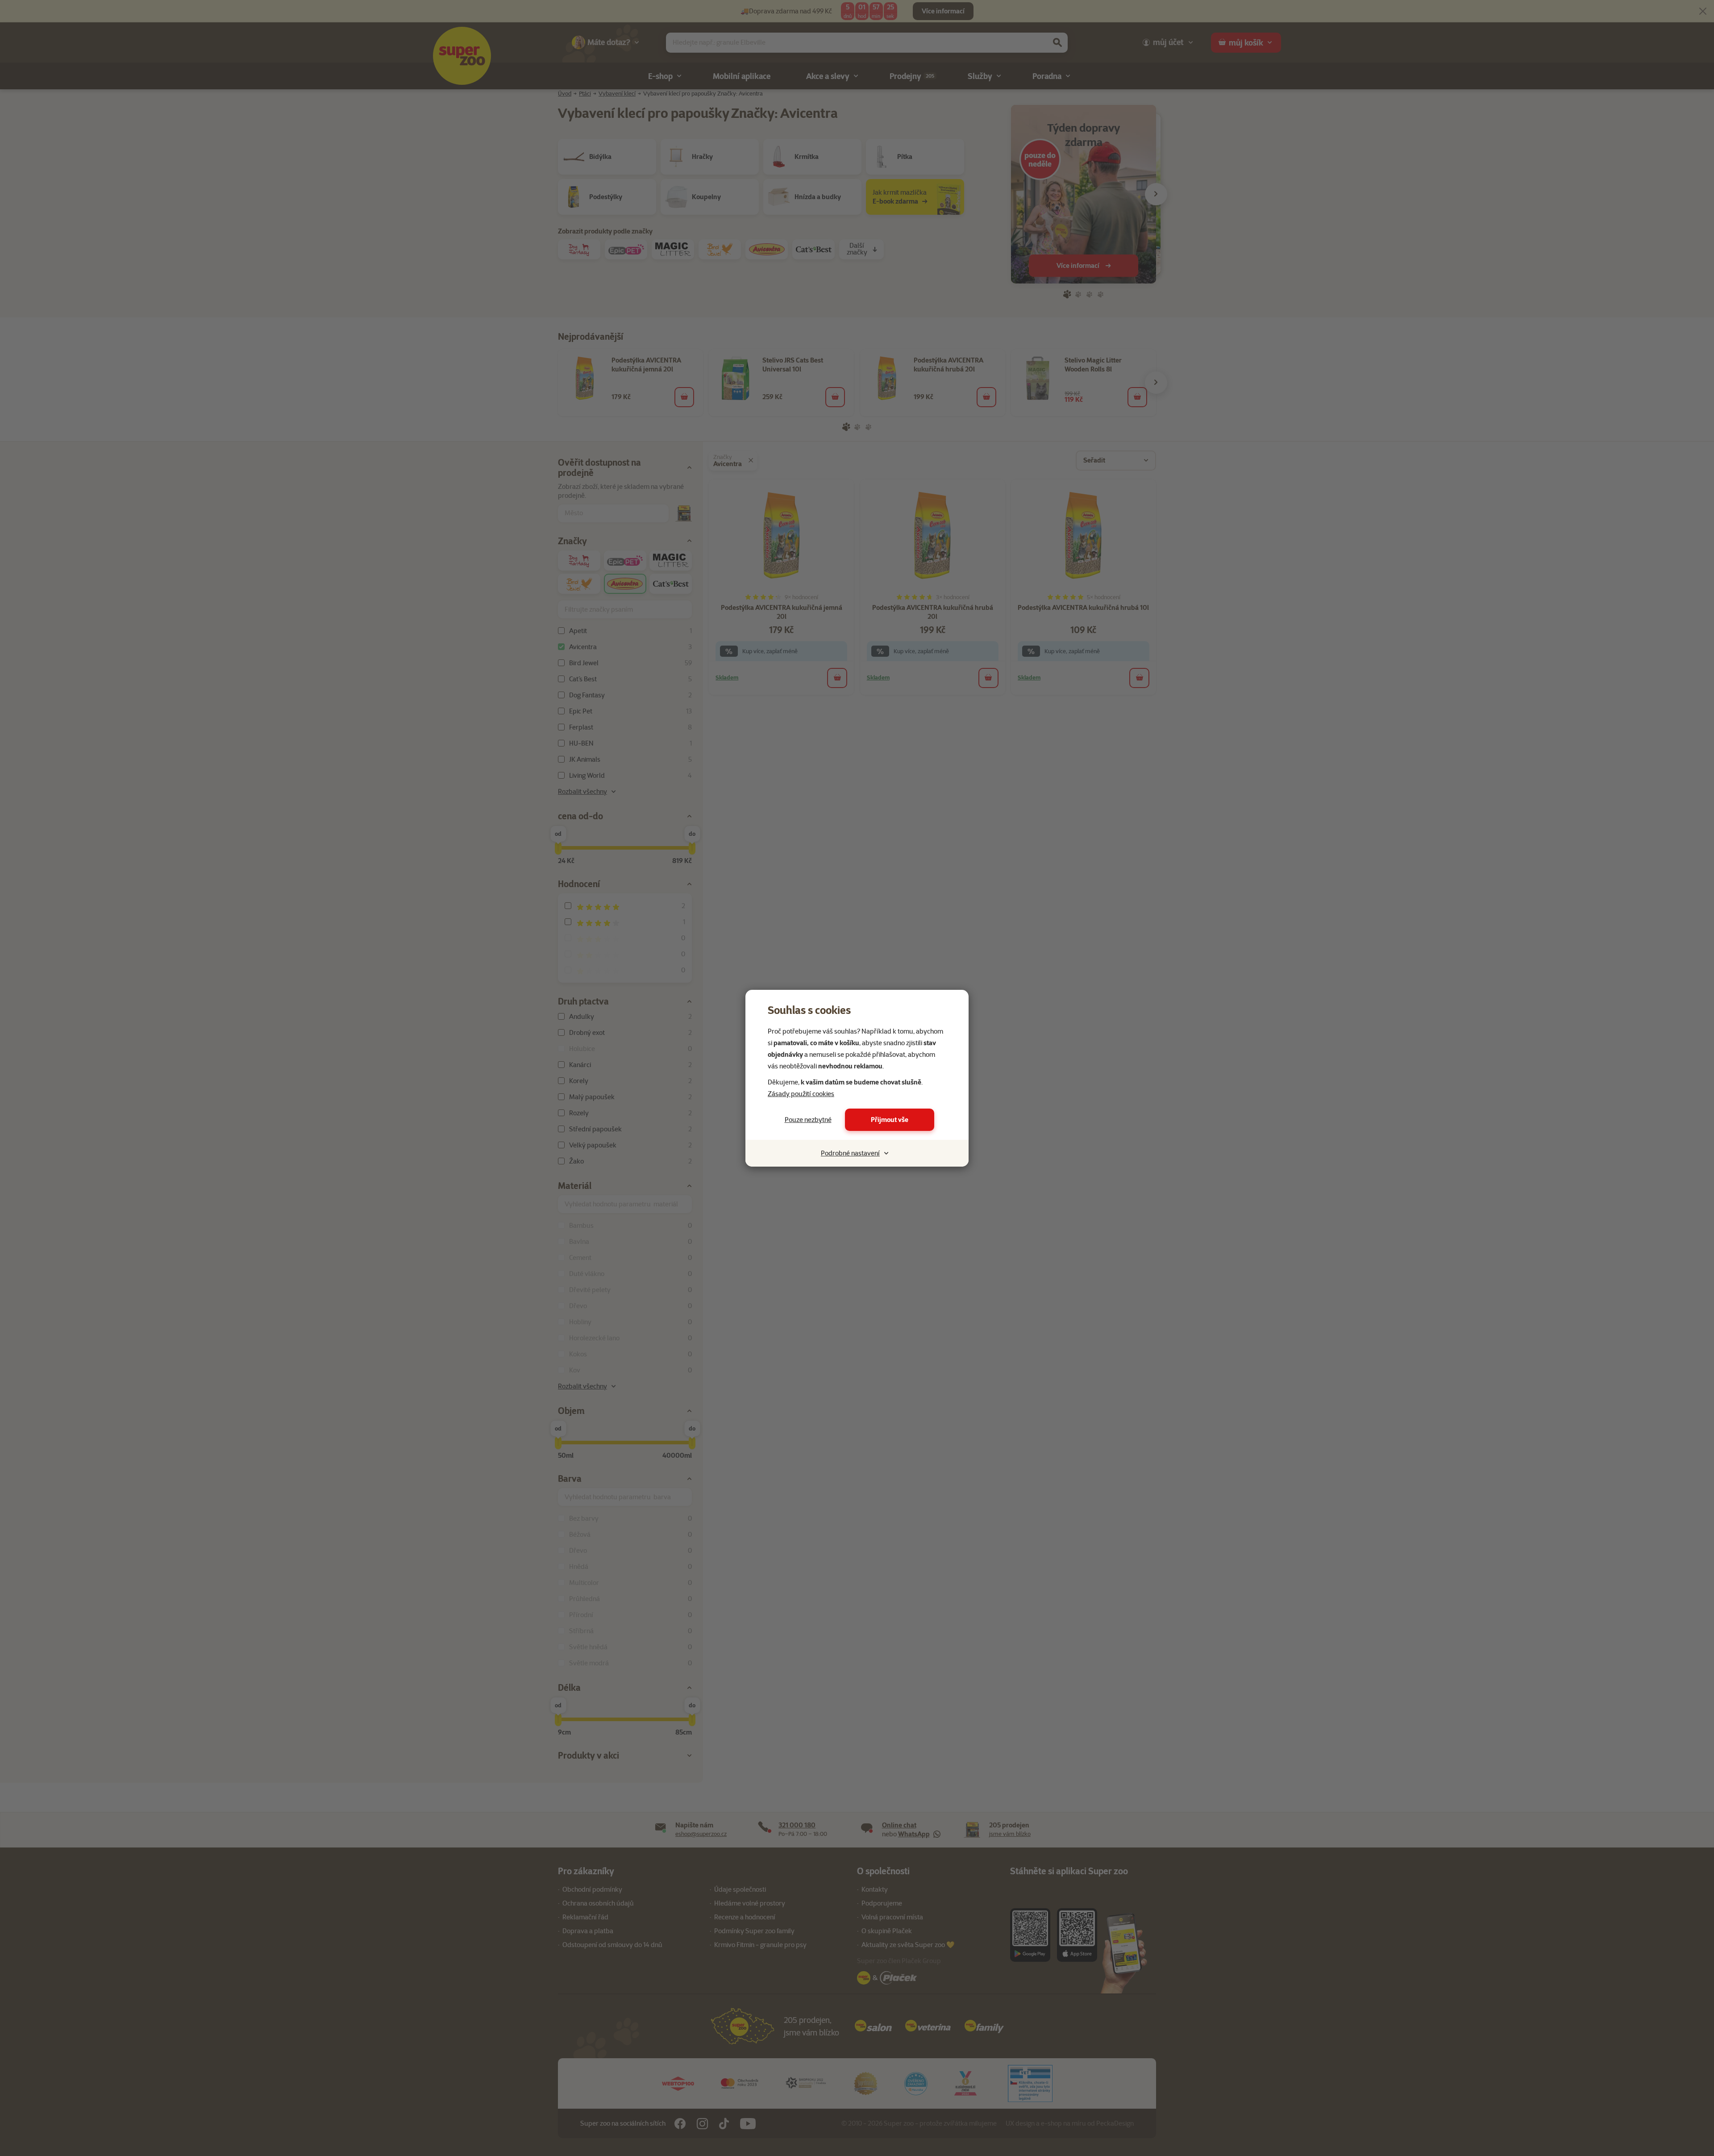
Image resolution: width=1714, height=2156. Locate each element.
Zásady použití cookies (801, 1094)
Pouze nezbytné (808, 1120)
